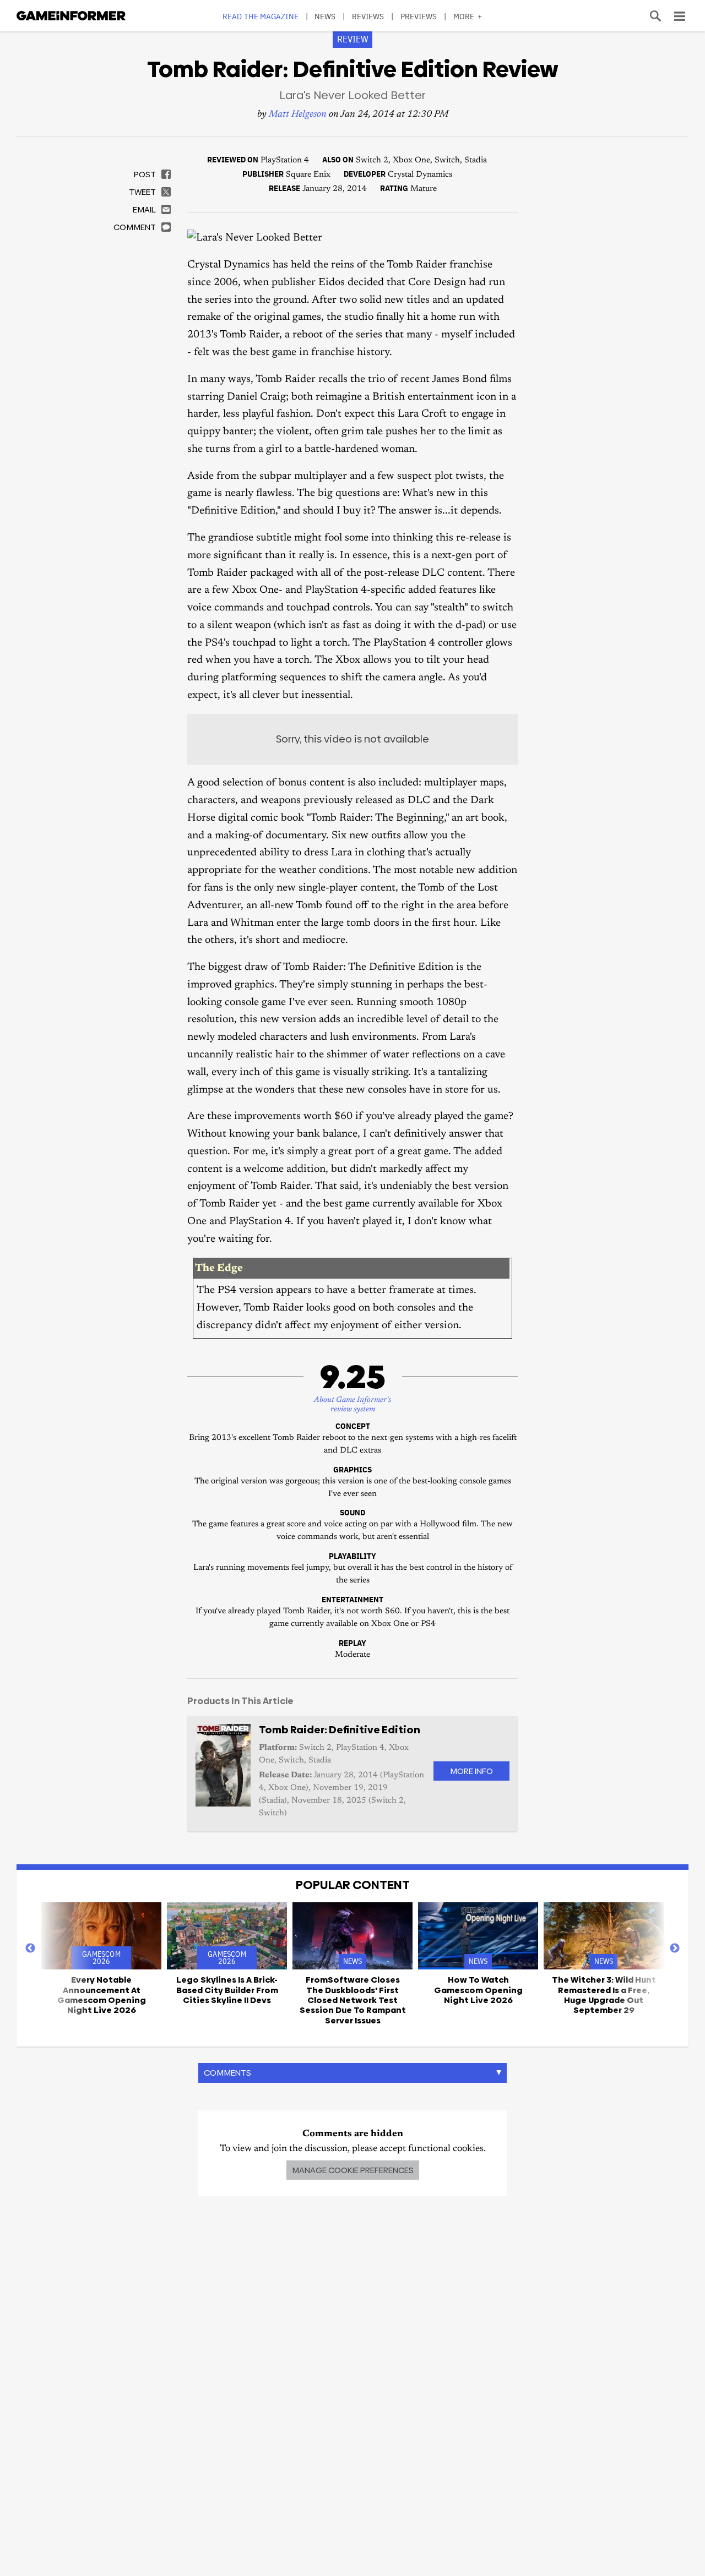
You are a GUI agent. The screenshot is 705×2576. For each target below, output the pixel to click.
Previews (419, 16)
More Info (471, 1771)
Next (675, 1949)
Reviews (368, 16)
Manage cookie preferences (353, 2170)
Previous (30, 1949)
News (325, 16)
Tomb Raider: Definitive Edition (340, 1730)
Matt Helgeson (298, 115)
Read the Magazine (261, 16)
